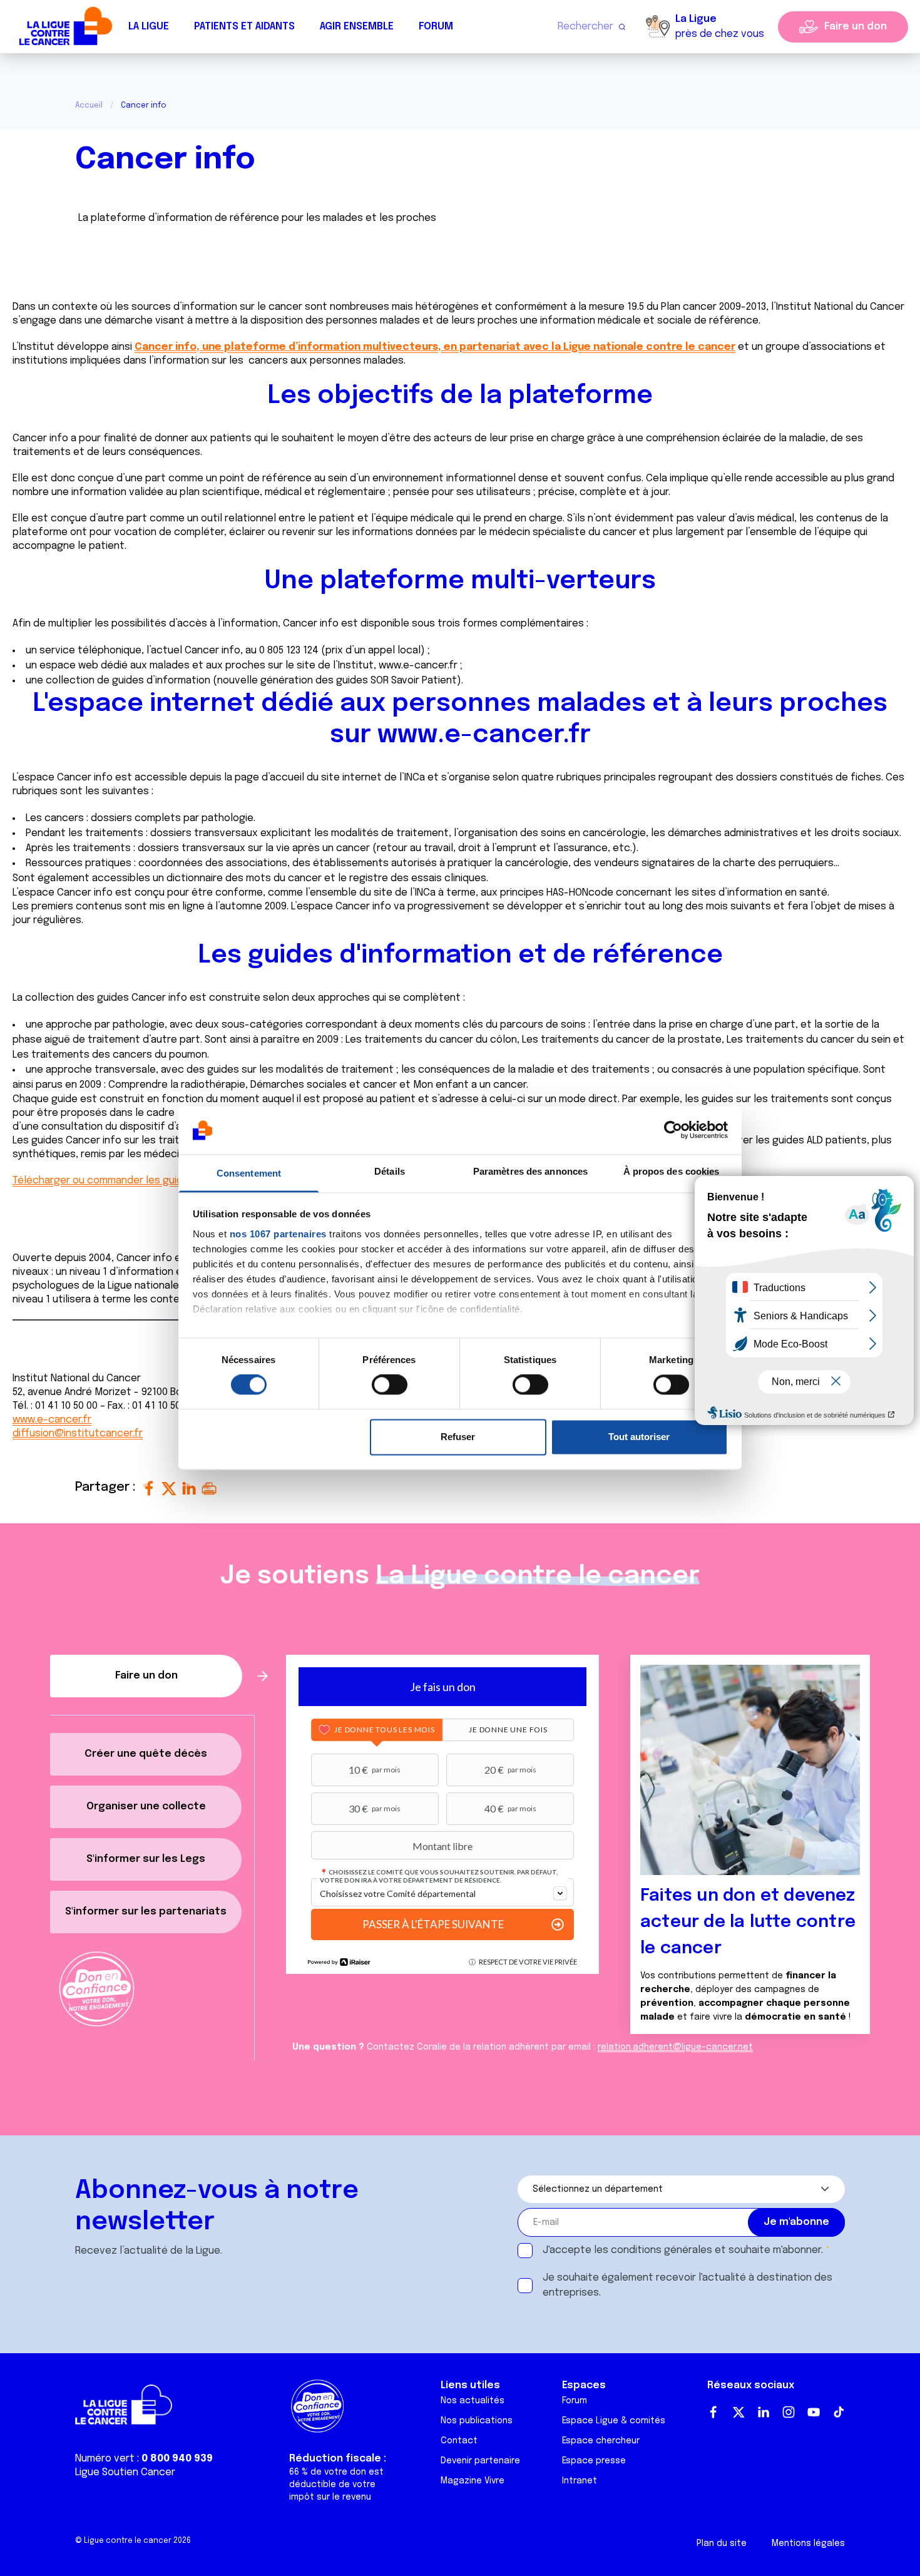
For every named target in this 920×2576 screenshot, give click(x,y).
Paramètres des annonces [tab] (530, 1171)
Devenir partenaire (480, 2461)
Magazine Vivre (473, 2481)
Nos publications (477, 2421)
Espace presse (594, 2461)
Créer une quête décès (146, 1754)
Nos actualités (473, 2401)
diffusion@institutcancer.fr (78, 1434)
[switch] (390, 1385)
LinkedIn (764, 2412)
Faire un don (856, 27)
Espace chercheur (601, 2441)
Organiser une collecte (146, 1807)
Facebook (713, 2412)
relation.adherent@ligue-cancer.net (675, 2047)
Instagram (789, 2412)
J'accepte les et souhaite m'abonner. (683, 2250)
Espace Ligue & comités (614, 2421)
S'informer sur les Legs (146, 1859)
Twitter (739, 2412)
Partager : (107, 1487)
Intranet (580, 2481)
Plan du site (722, 2543)
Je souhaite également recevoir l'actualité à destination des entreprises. (687, 2285)
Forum (436, 27)
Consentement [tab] (249, 1173)
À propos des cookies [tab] (672, 1171)
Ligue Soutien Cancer (125, 2472)
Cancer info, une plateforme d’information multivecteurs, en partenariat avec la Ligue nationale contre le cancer (435, 347)
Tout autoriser (639, 1437)
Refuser (458, 1437)
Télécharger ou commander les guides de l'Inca (124, 1181)
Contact (459, 2441)
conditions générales (662, 2250)
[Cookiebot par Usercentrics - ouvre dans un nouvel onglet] (673, 1130)
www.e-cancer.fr (418, 666)
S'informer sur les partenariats (146, 1912)
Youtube (814, 2412)
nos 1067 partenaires (278, 1234)
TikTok (839, 2412)
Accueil (89, 106)
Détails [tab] (390, 1171)
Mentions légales (808, 2543)
